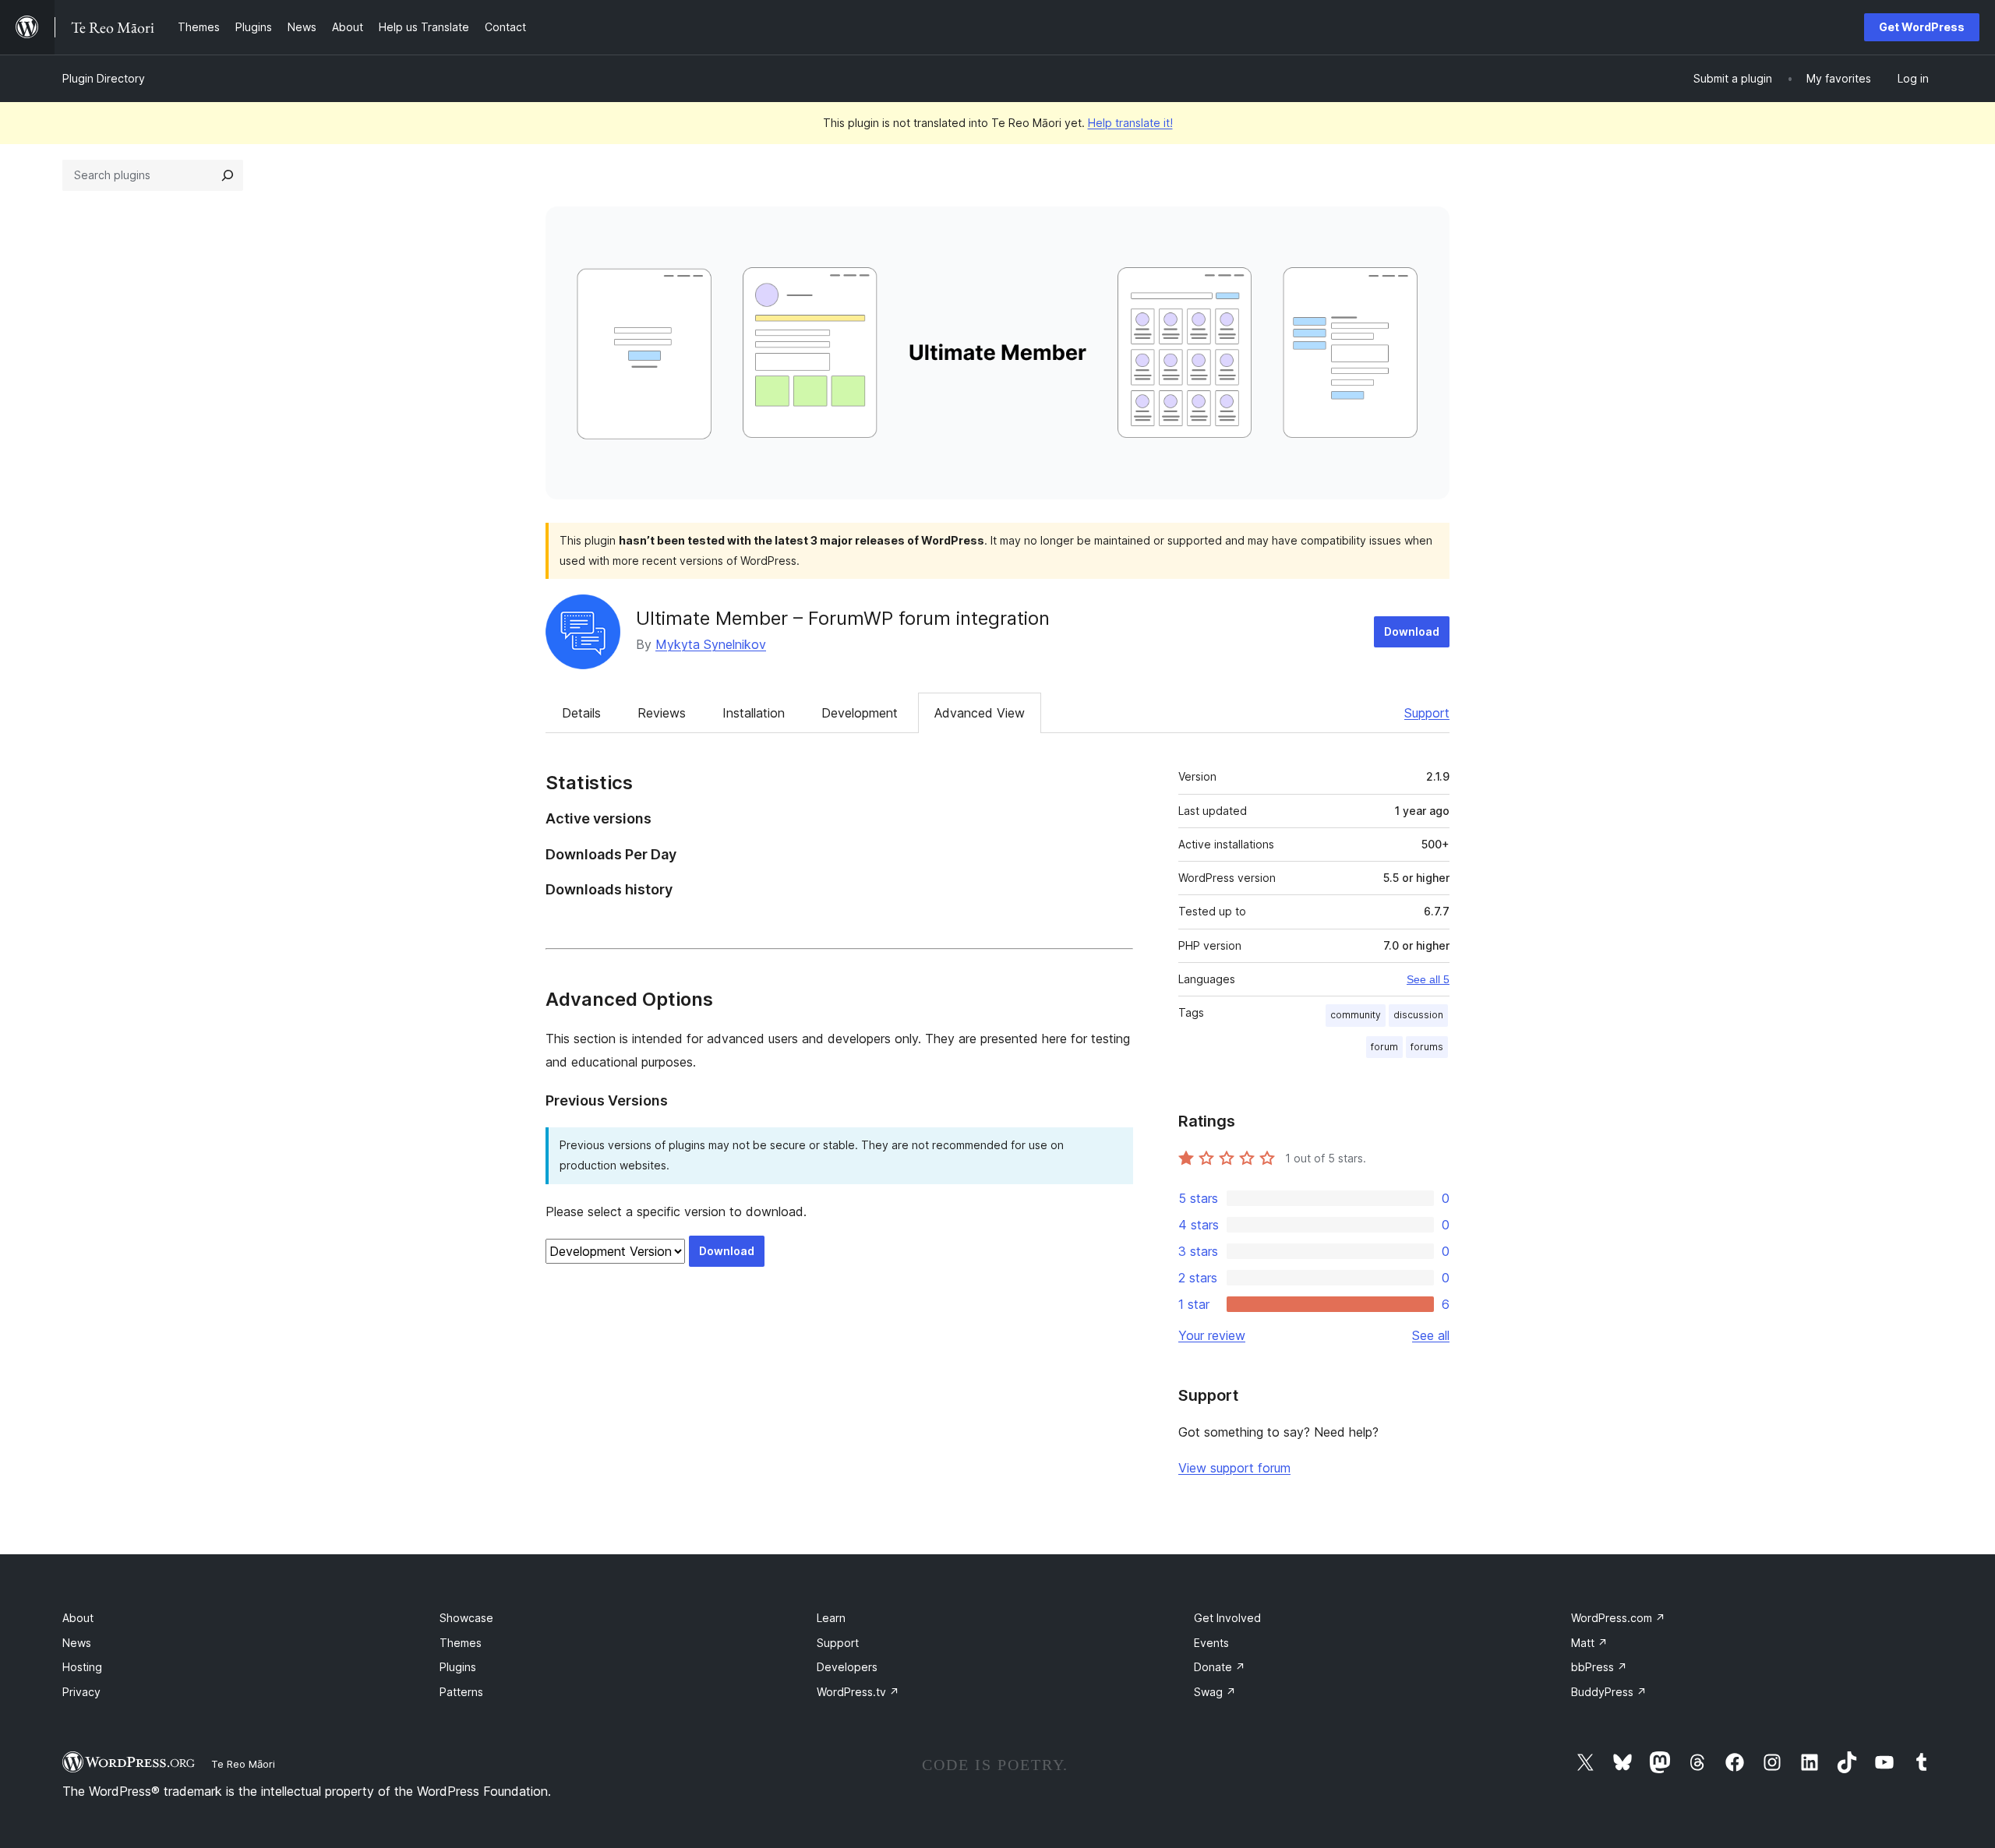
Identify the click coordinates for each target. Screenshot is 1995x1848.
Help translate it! (1130, 123)
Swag (1215, 1692)
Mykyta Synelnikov (711, 644)
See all (1431, 1335)
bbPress (1599, 1667)
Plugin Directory (104, 78)
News (77, 1643)
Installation (754, 713)
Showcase (466, 1618)
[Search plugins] (228, 175)
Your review (1212, 1335)
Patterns (461, 1692)
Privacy (81, 1692)
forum (1384, 1047)
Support (1427, 713)
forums (1427, 1047)
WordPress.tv (858, 1692)
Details (581, 713)
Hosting (82, 1667)
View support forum (1234, 1468)
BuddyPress (1609, 1692)
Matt (1589, 1643)
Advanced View (980, 713)
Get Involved (1227, 1618)
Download (1412, 631)
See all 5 (1428, 979)
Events (1211, 1643)
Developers (847, 1667)
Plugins (458, 1667)
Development (860, 713)
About (78, 1618)
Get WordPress (1922, 27)
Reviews (662, 713)
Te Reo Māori (243, 1764)
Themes (461, 1643)
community (1356, 1015)
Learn (831, 1618)
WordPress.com (1618, 1618)
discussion (1418, 1015)
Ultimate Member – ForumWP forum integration (843, 618)
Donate (1220, 1667)
